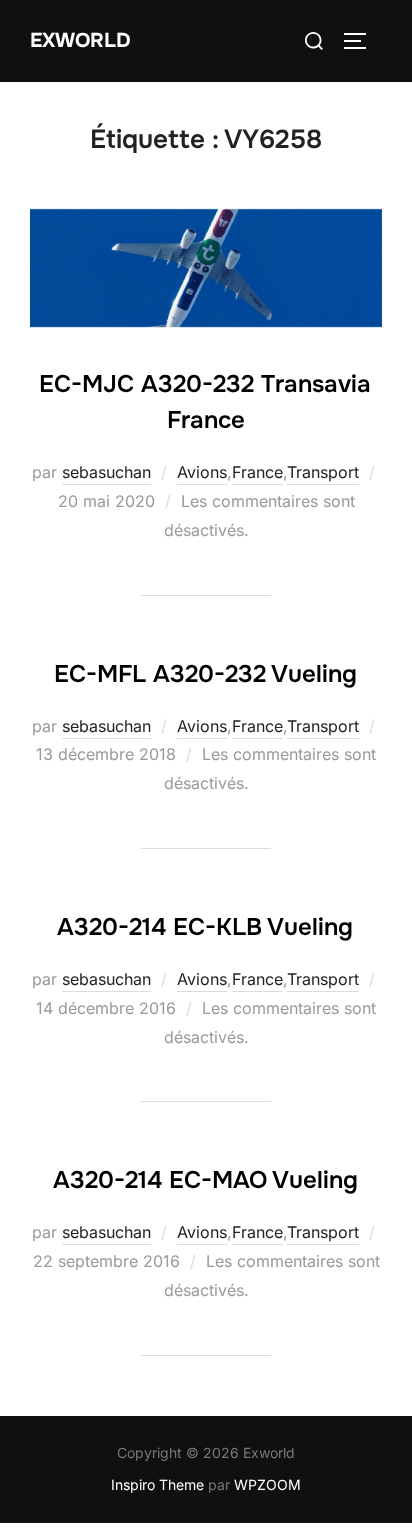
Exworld (80, 40)
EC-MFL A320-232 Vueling (205, 674)
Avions (202, 472)
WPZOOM (267, 1484)
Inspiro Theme (157, 1484)
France (257, 472)
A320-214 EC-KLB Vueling (205, 927)
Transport (323, 472)
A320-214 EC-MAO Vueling (205, 1180)
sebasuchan (106, 472)
